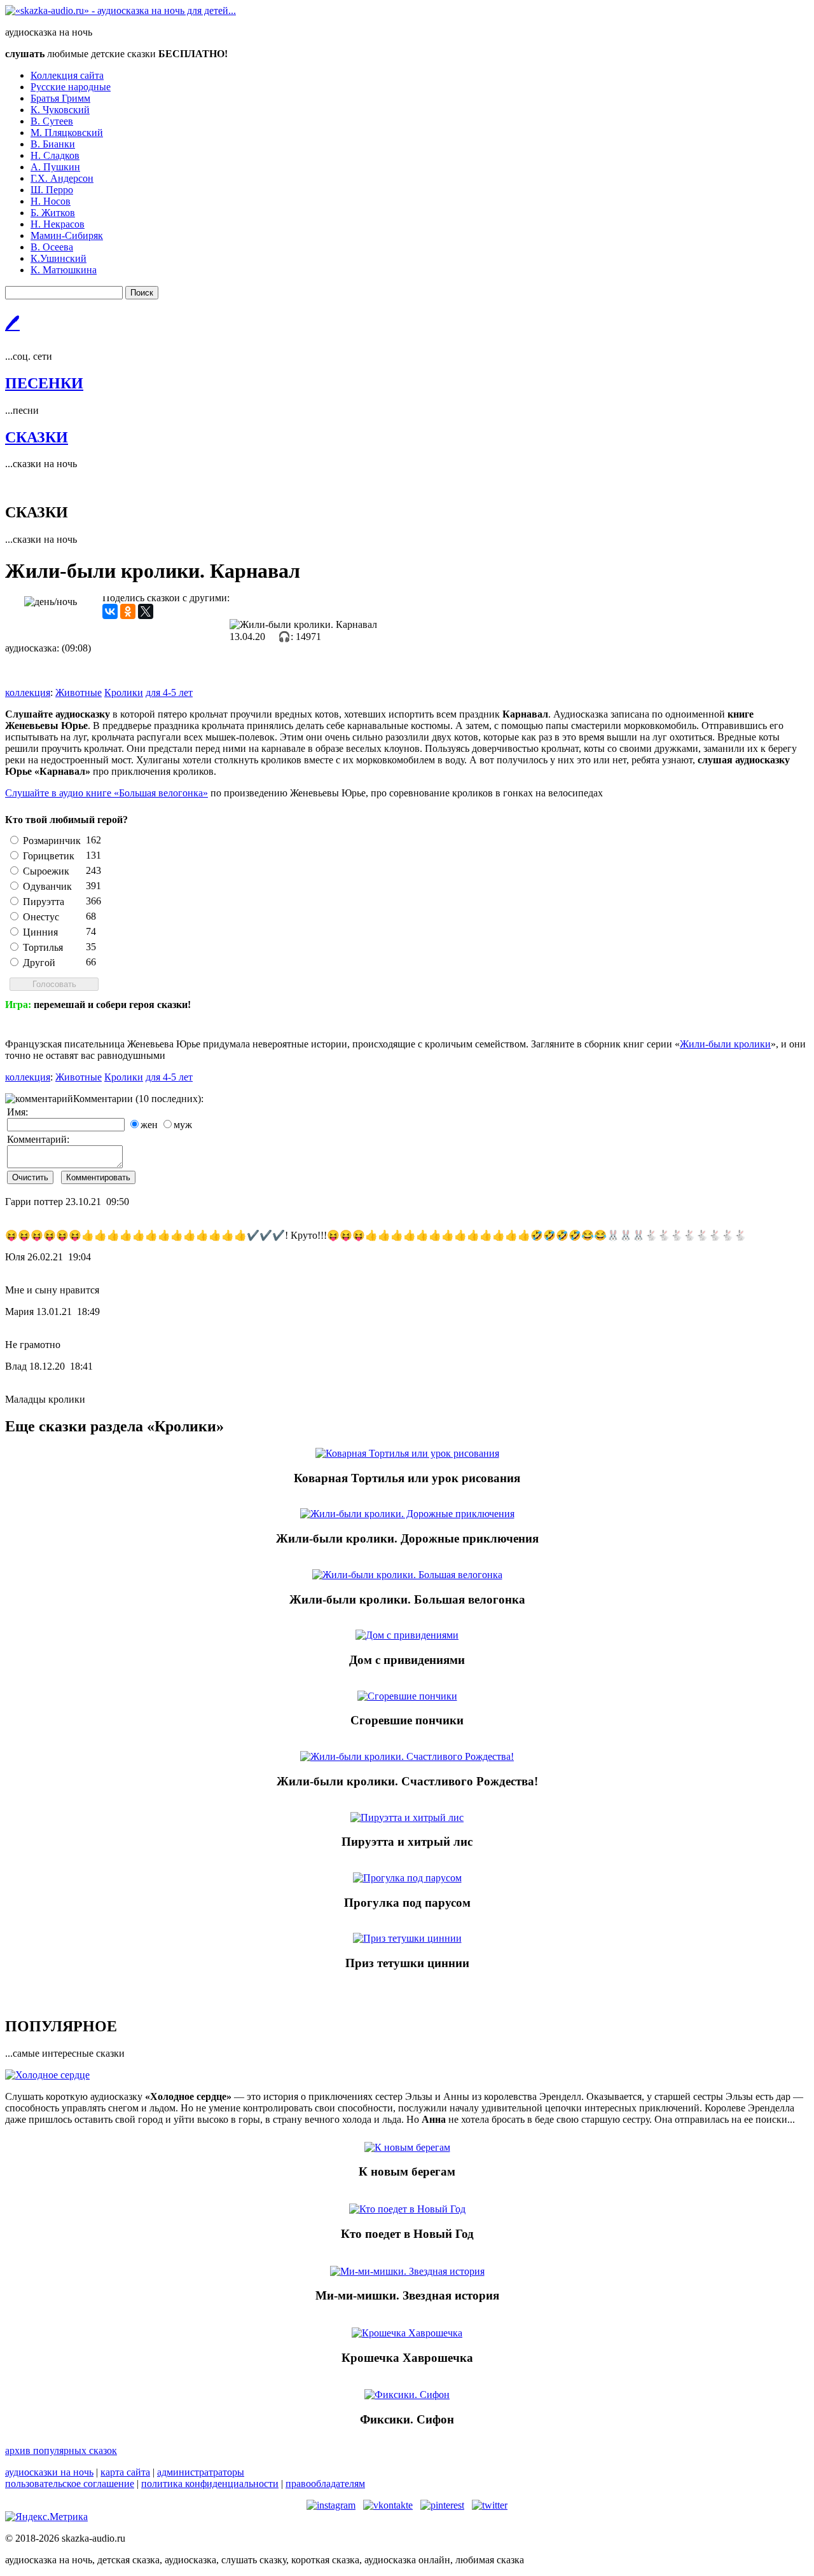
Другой (39, 963)
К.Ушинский (59, 258)
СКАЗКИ (37, 437)
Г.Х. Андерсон (62, 178)
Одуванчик (47, 886)
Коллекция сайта (67, 75)
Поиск (142, 293)
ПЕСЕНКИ (44, 383)
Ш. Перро (52, 190)
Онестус (41, 917)
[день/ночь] (51, 602)
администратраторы (201, 2472)
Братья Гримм (60, 98)
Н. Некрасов (58, 224)
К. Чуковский (60, 110)
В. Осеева (52, 247)
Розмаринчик (52, 841)
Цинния (40, 932)
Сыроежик (46, 871)
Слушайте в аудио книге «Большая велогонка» (107, 793)
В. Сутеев (52, 121)
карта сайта (125, 2472)
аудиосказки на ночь (49, 2472)
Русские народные (71, 87)
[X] (146, 611)
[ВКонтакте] (110, 611)
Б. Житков (53, 213)
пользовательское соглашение (70, 2484)
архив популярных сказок (61, 2450)
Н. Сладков (55, 155)
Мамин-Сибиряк (67, 235)
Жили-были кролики (725, 1044)
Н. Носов (51, 201)
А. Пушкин (55, 167)
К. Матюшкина (64, 270)
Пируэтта (44, 902)
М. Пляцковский (67, 133)
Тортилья (43, 947)
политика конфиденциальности (210, 2484)
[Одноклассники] (128, 611)
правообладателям (325, 2484)
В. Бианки (53, 144)
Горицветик (49, 856)
